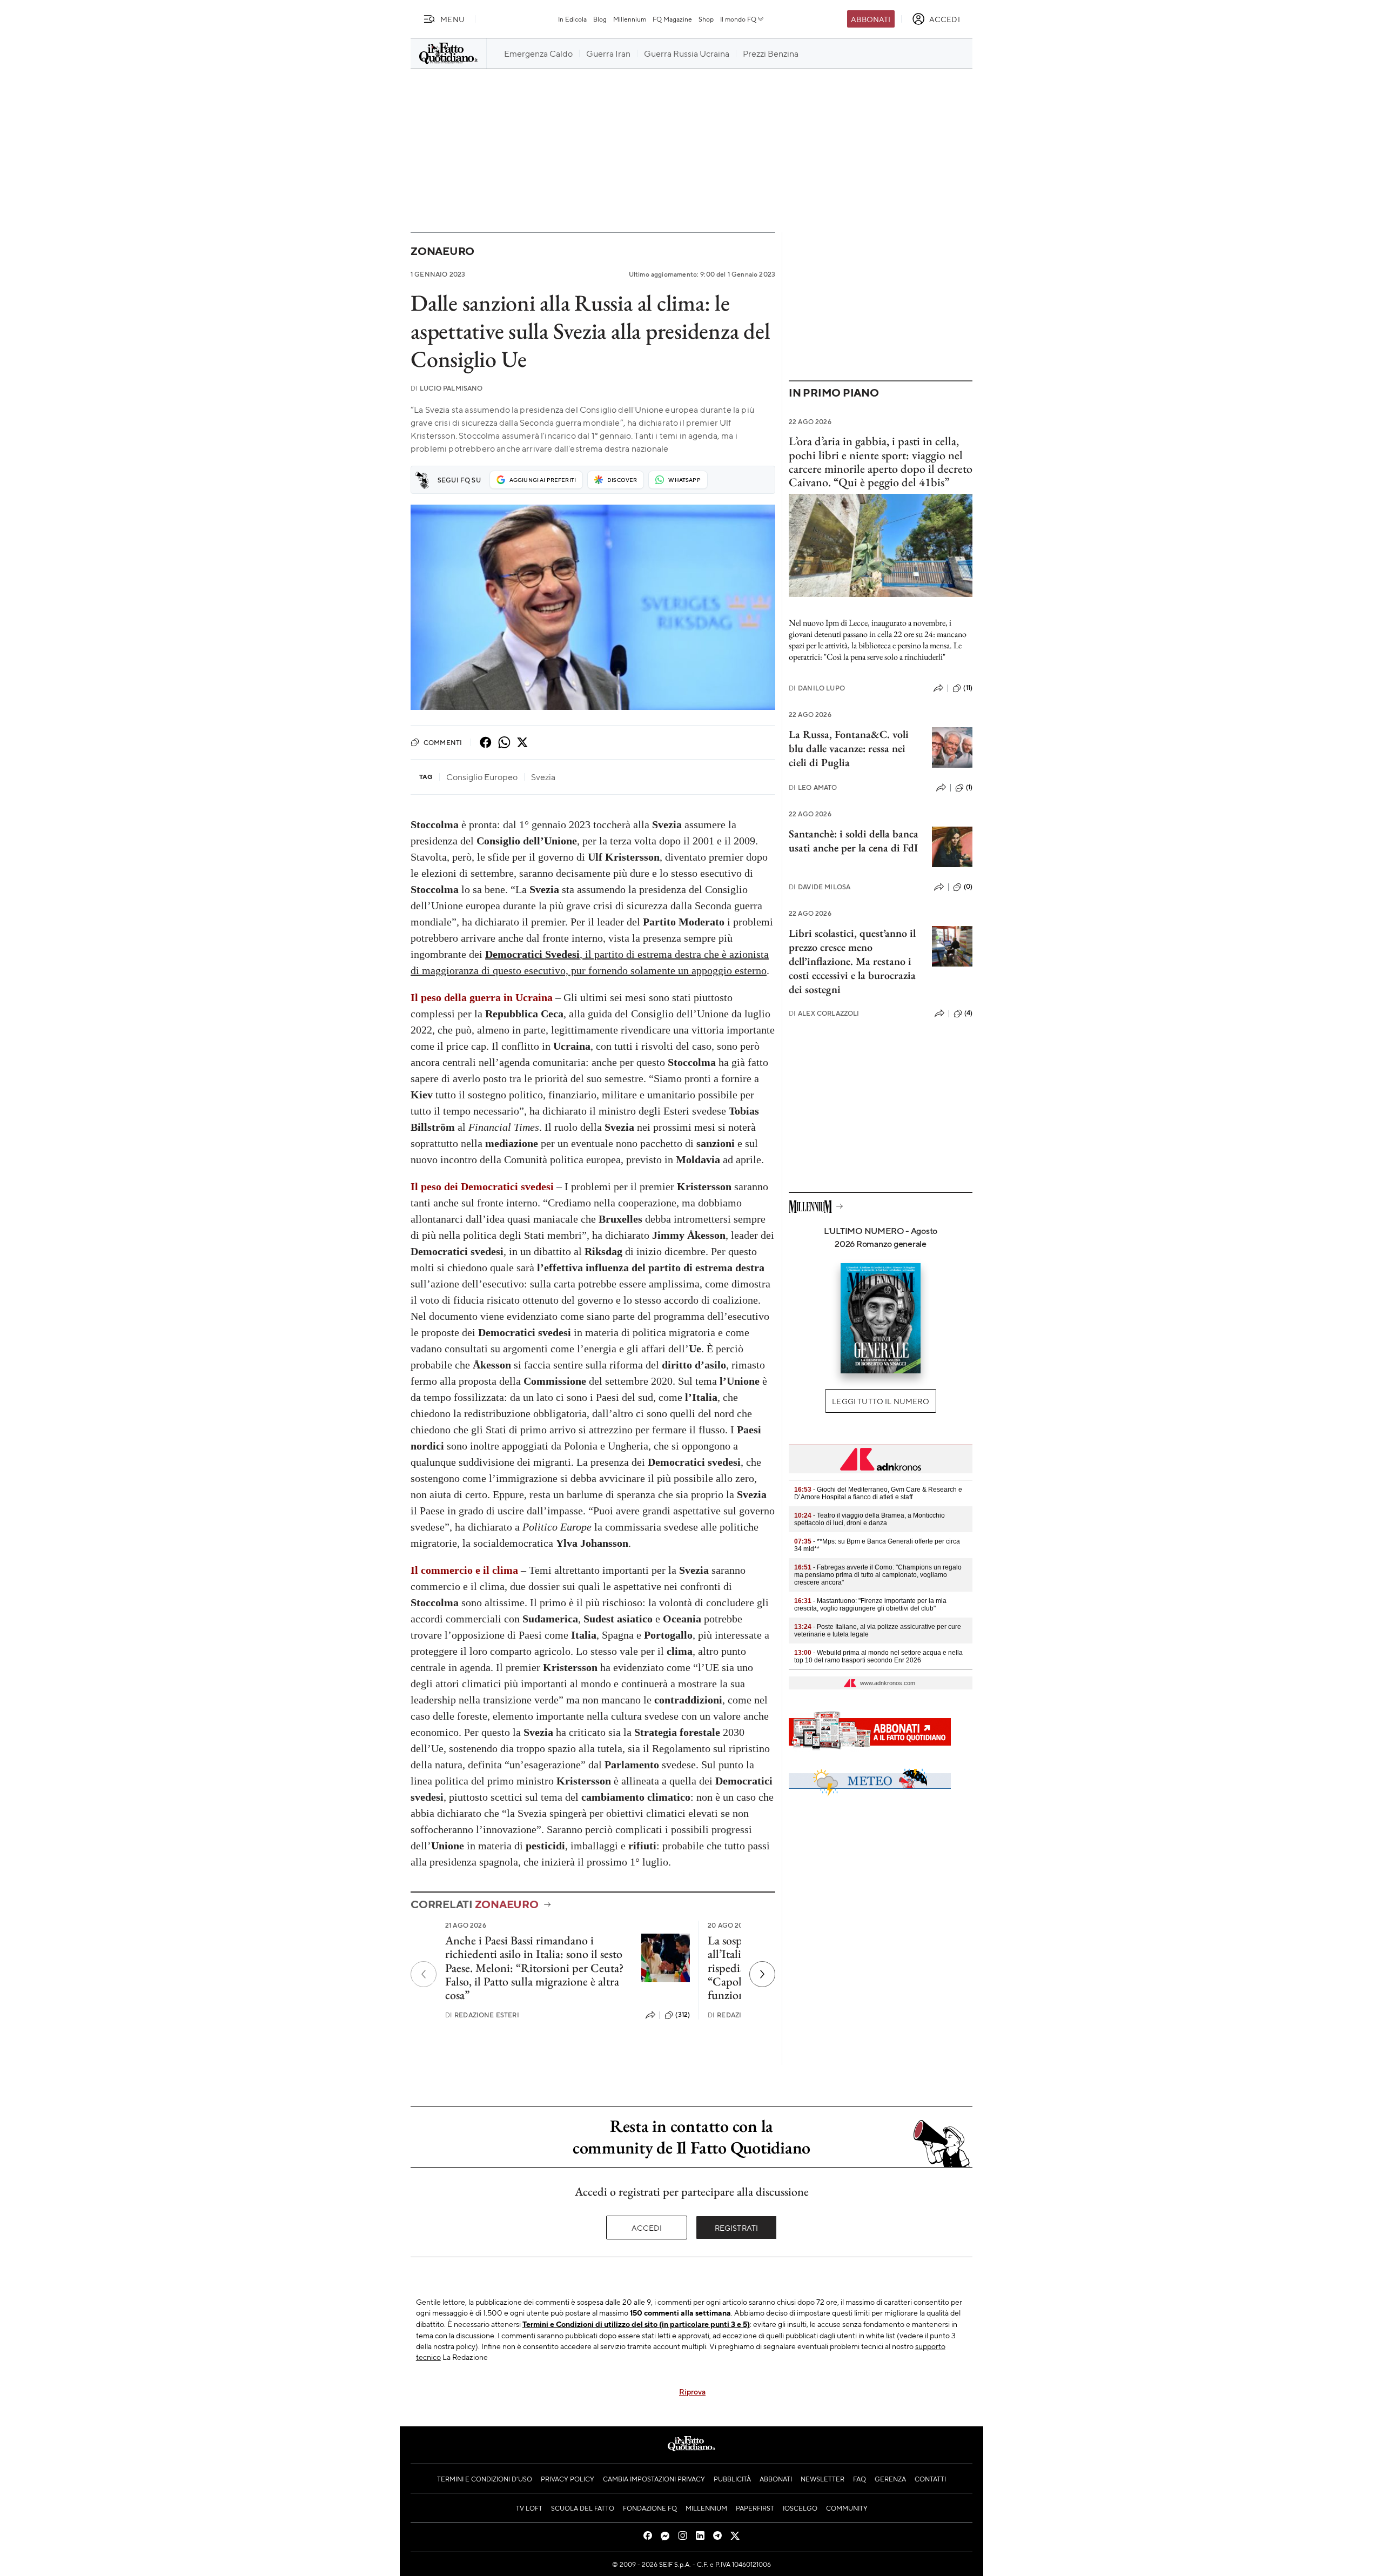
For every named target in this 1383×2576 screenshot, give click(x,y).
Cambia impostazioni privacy (654, 2479)
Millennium (630, 19)
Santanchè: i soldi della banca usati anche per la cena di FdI (854, 841)
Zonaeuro (442, 251)
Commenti (443, 742)
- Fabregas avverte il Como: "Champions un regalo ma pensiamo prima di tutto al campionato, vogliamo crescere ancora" (878, 1575)
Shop (706, 19)
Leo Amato (813, 787)
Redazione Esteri (482, 2015)
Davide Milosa (820, 887)
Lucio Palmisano (447, 388)
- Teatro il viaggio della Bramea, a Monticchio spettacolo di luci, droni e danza (870, 1519)
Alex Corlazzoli (824, 1013)
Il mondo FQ (738, 19)
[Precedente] (424, 1974)
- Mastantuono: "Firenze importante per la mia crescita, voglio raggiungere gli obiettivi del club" (870, 1605)
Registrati (737, 2228)
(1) (969, 787)
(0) (968, 887)
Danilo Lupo (817, 688)
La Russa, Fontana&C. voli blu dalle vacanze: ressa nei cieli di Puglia (849, 748)
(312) (683, 2015)
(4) (968, 1013)
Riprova (692, 2391)
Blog (600, 19)
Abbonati (871, 19)
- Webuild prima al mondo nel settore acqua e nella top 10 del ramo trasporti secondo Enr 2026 (878, 1656)
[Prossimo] (762, 1974)
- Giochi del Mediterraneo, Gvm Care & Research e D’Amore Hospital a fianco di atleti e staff (878, 1493)
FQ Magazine (672, 19)
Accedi (647, 2228)
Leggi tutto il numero (880, 1401)
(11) (968, 688)
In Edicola (572, 19)
